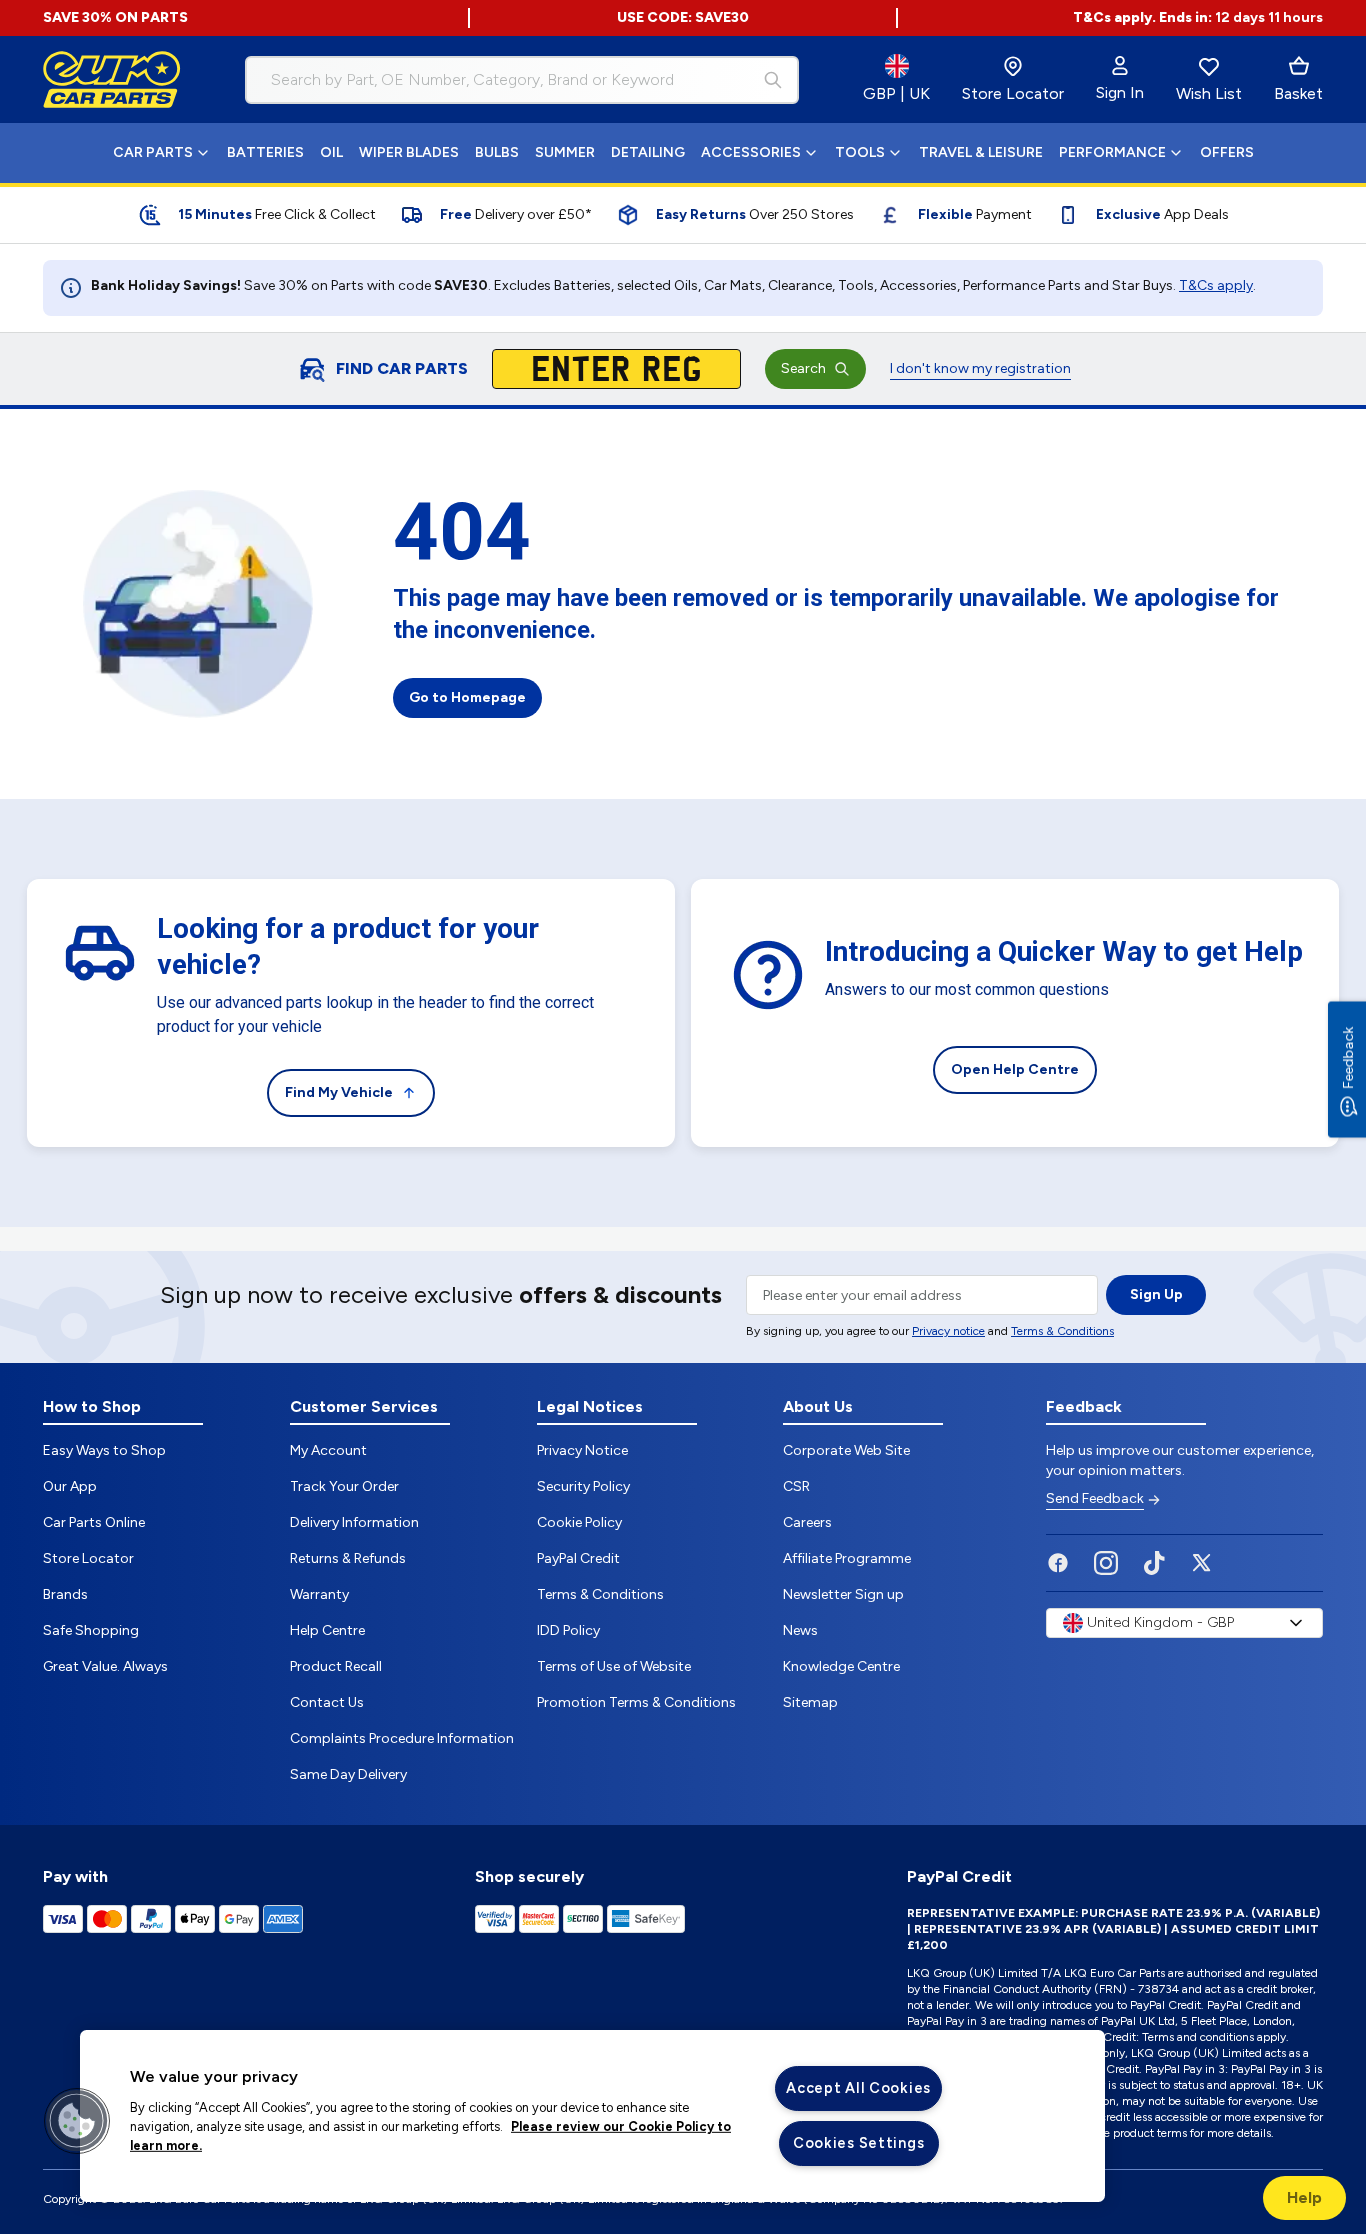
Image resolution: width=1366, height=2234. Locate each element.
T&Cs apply (1216, 285)
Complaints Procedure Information (402, 1738)
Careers (807, 1522)
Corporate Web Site (846, 1450)
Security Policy (583, 1486)
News (800, 1630)
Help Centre (327, 1630)
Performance (1112, 152)
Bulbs (497, 152)
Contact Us (327, 1702)
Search (803, 368)
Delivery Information (354, 1522)
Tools (860, 152)
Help (1304, 2197)
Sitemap (810, 1702)
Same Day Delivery (348, 1774)
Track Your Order (344, 1486)
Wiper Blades (409, 152)
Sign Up (1156, 1294)
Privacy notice (948, 1331)
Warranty (319, 1594)
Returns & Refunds (348, 1558)
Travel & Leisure (981, 152)
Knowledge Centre (841, 1666)
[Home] (112, 80)
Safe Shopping (91, 1630)
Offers (1227, 152)
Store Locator (88, 1558)
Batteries (265, 152)
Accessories (751, 152)
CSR (796, 1486)
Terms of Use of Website (614, 1666)
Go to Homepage (467, 697)
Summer (565, 152)
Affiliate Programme (847, 1558)
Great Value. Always (105, 1666)
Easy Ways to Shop (104, 1450)
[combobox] (522, 80)
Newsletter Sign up (843, 1594)
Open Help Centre (1015, 1069)
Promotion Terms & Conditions (636, 1702)
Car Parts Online (94, 1522)
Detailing (648, 152)
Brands (65, 1594)
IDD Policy (568, 1630)
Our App (70, 1486)
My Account (328, 1450)
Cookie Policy (579, 1522)
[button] (77, 2121)
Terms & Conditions (1062, 1331)
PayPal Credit (578, 1558)
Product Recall (336, 1666)
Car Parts (153, 152)
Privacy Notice (582, 1450)
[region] (592, 2116)
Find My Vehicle (339, 1092)
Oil (331, 152)
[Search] (773, 80)
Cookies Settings (859, 2143)
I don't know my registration (980, 368)
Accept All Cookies (858, 2088)
